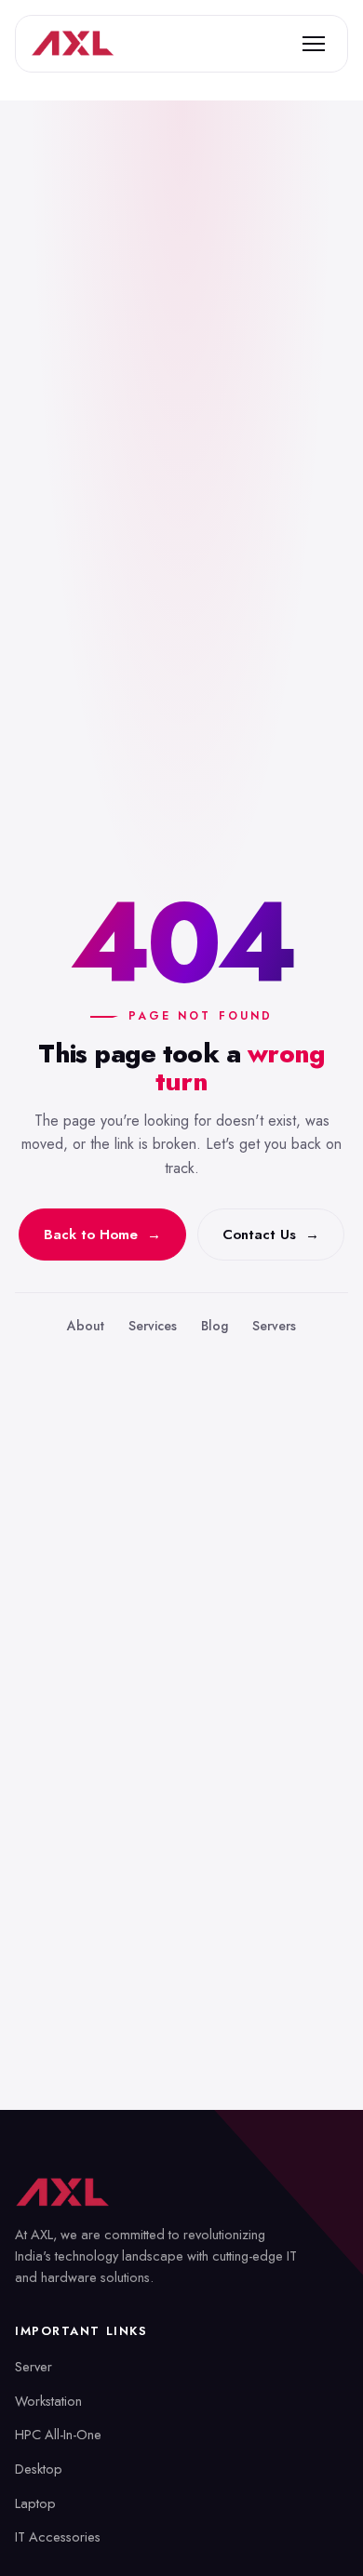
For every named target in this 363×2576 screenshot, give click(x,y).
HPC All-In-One (58, 2434)
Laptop (35, 2503)
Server (34, 2366)
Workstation (48, 2401)
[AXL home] (73, 44)
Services (153, 1326)
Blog (215, 1326)
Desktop (39, 2469)
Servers (274, 1326)
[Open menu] (314, 44)
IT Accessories (58, 2536)
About (86, 1326)
